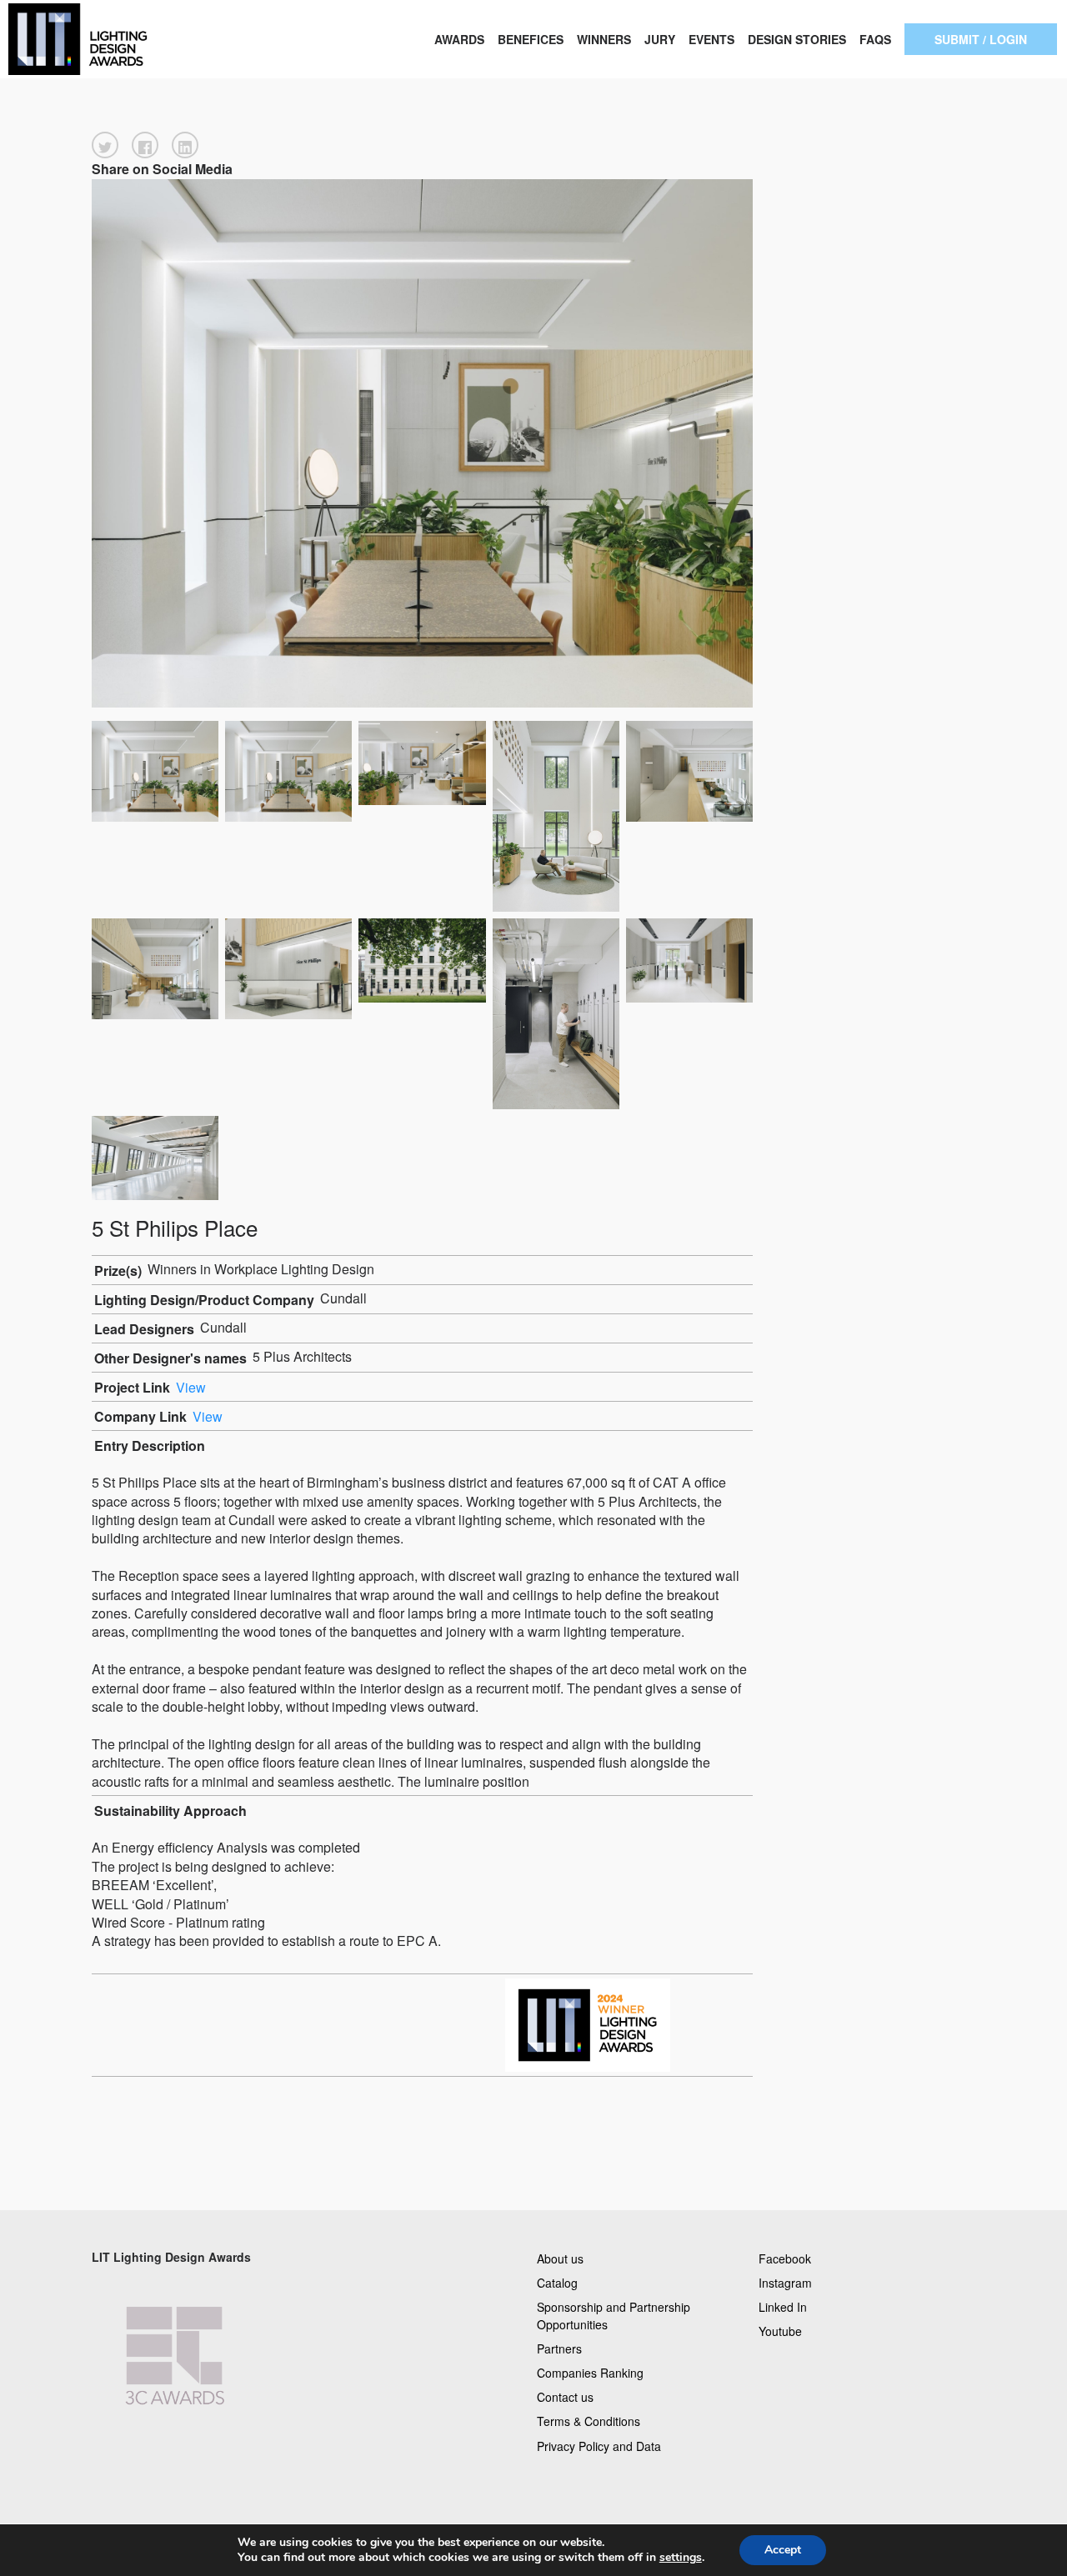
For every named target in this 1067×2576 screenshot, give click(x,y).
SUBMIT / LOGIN (981, 39)
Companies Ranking (590, 2373)
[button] (105, 145)
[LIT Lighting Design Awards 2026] (107, 39)
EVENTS (711, 39)
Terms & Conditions (589, 2421)
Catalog (557, 2282)
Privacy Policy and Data (599, 2445)
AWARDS (459, 39)
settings (681, 2558)
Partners (559, 2348)
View (191, 1387)
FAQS (875, 39)
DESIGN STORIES (797, 39)
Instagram (785, 2282)
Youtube (780, 2330)
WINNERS (604, 39)
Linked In (783, 2306)
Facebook (785, 2258)
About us (560, 2258)
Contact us (565, 2397)
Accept (783, 2550)
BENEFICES (531, 39)
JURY (660, 39)
